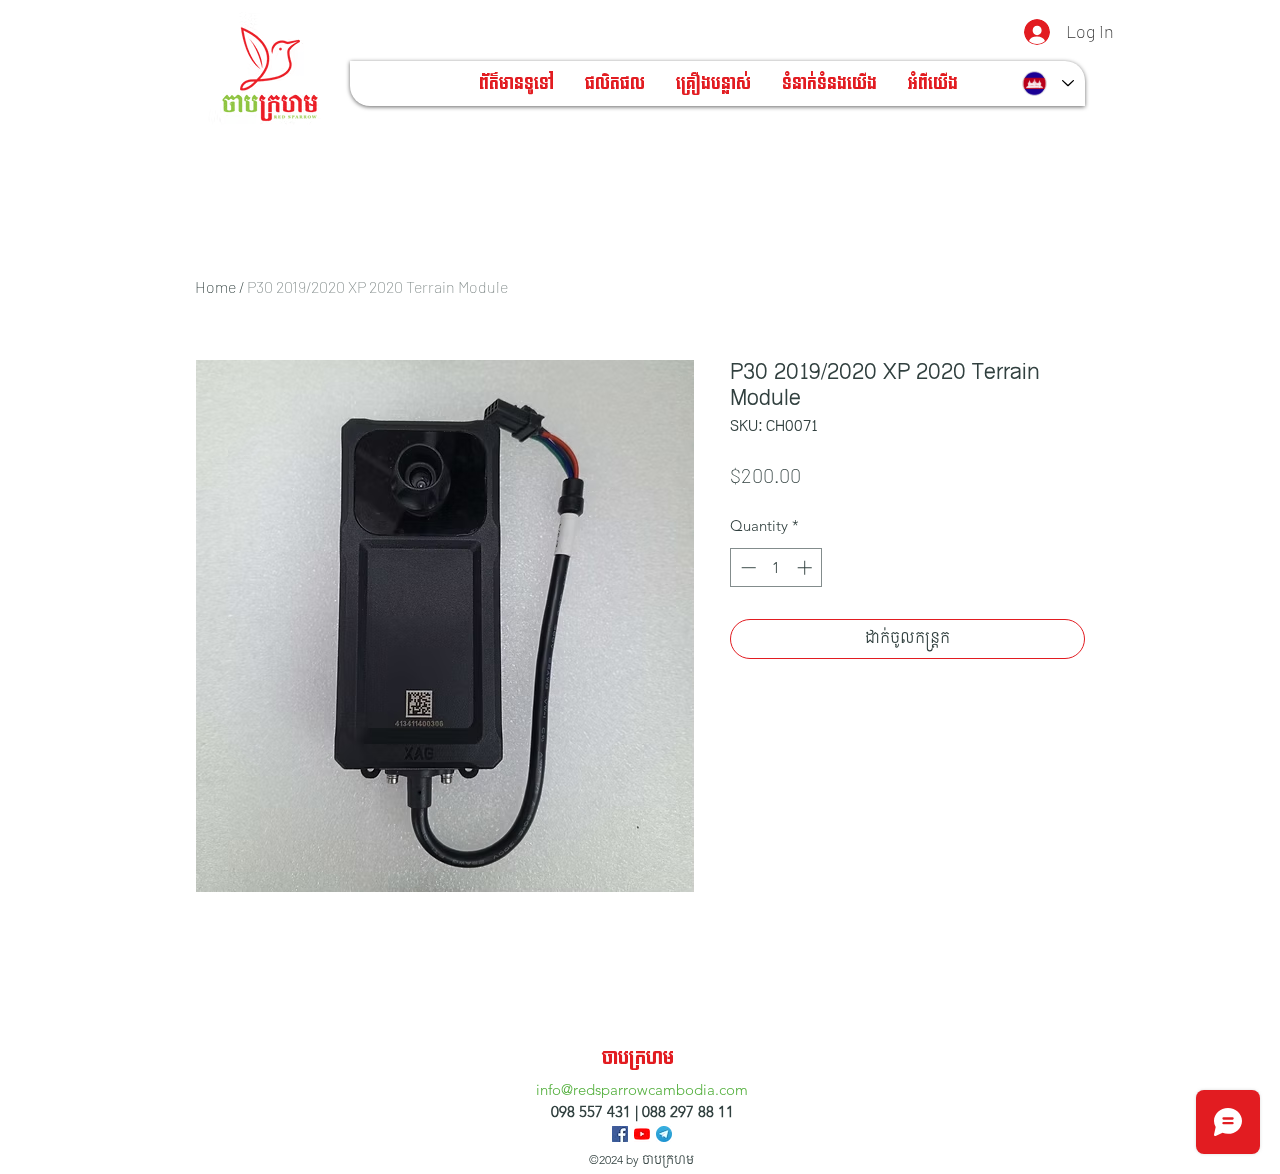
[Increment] (806, 567)
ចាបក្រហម (638, 1058)
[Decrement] (746, 567)
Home (215, 286)
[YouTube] (642, 1134)
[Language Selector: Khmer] (1048, 83)
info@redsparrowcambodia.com (642, 1089)
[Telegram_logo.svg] (664, 1134)
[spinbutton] (776, 567)
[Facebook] (620, 1134)
